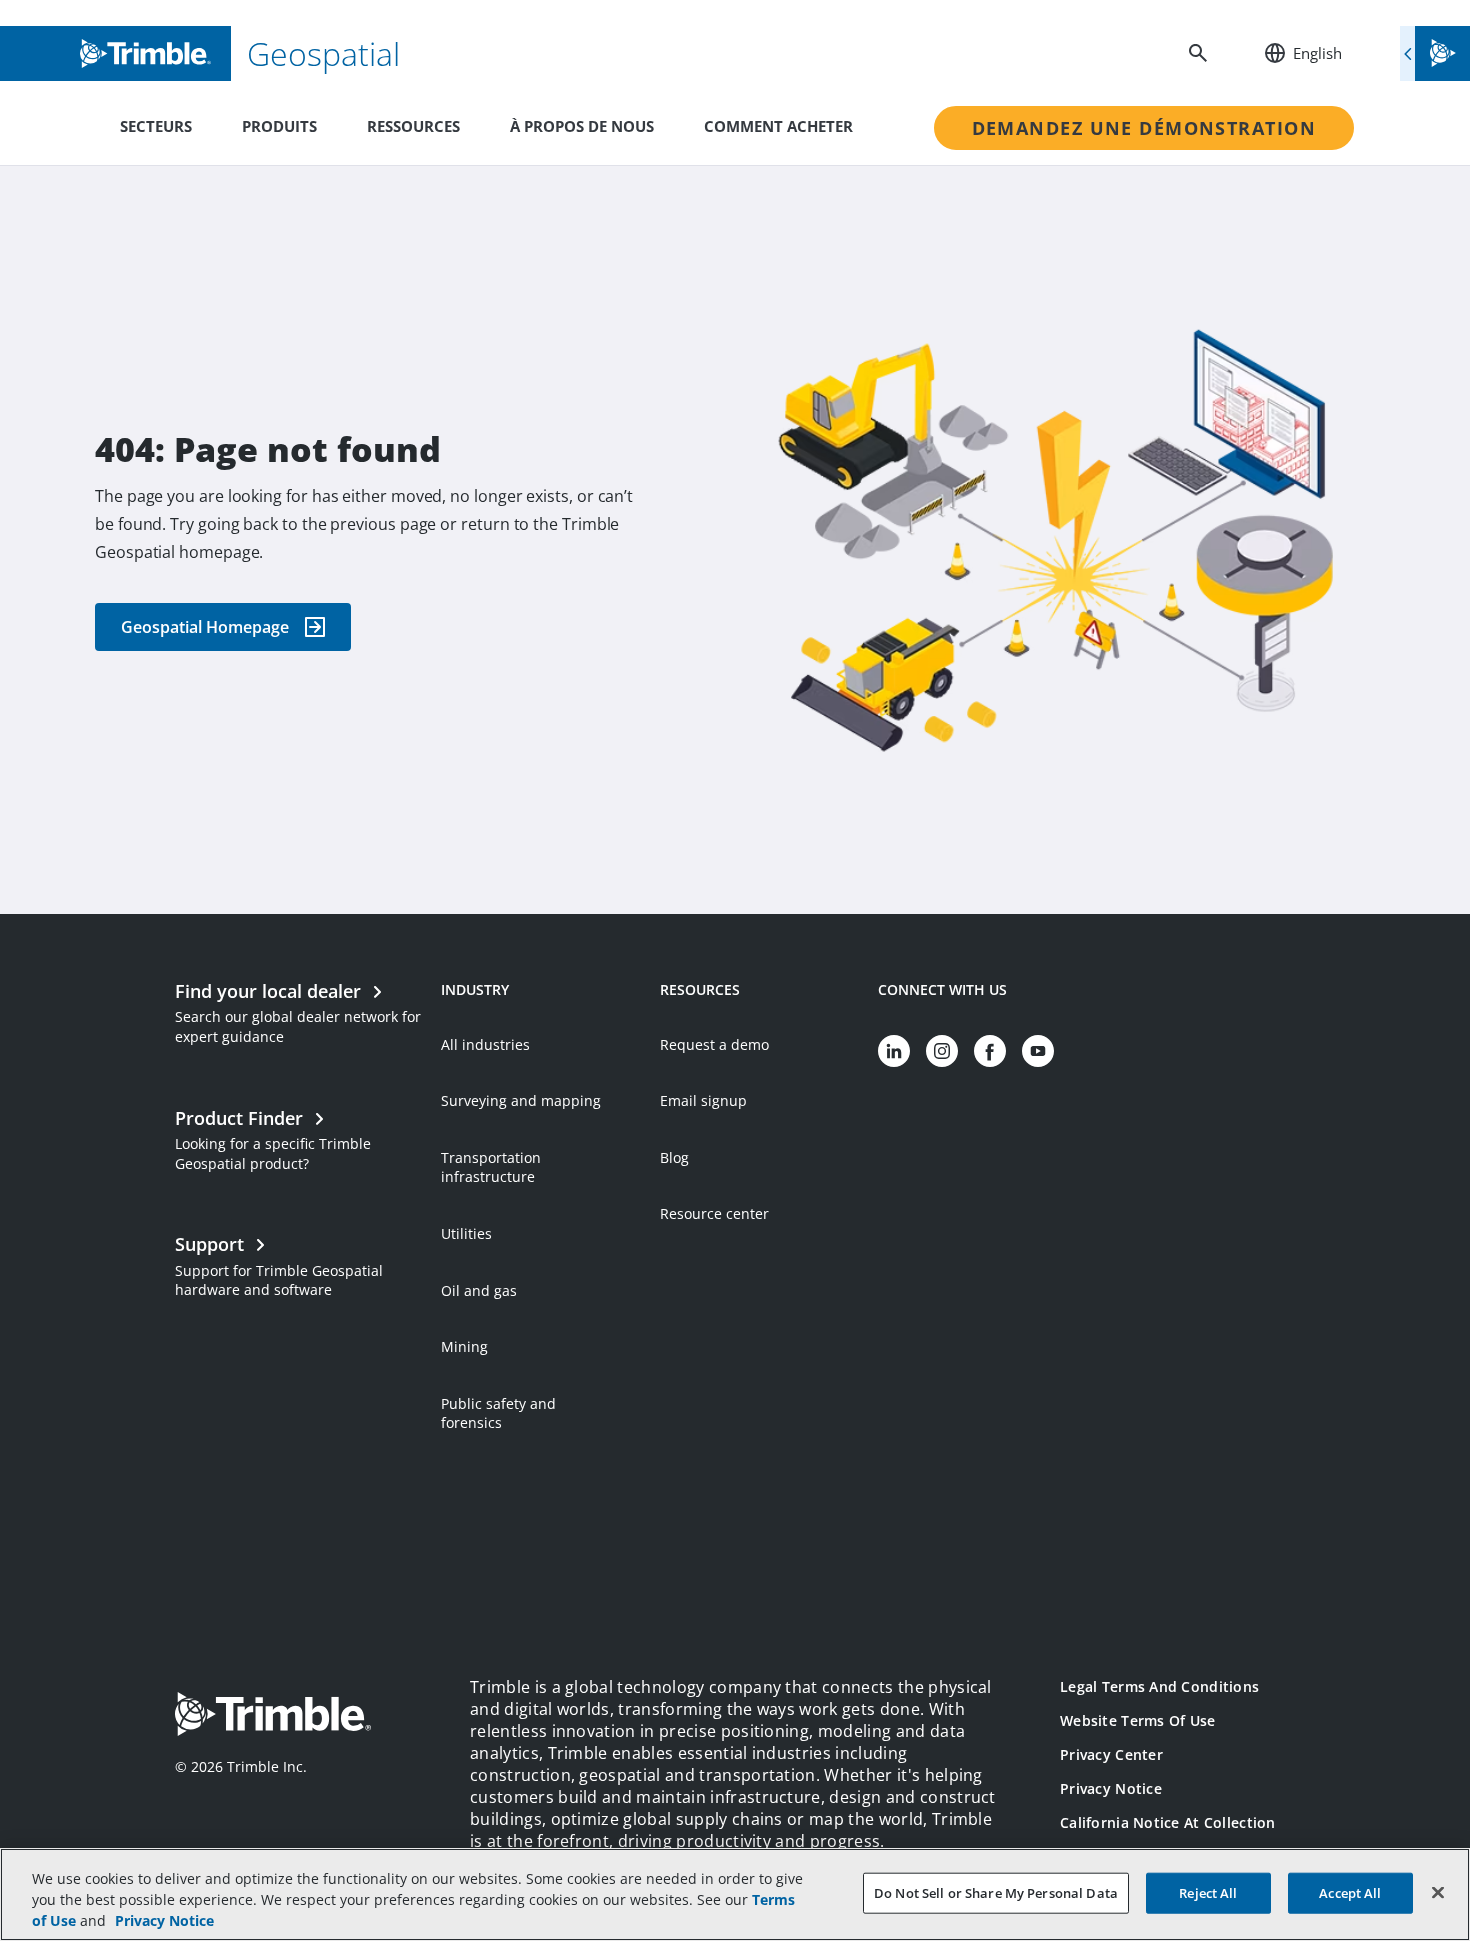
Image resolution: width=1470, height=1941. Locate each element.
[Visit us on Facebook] (990, 1051)
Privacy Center (1111, 1754)
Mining (464, 1346)
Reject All (1208, 1892)
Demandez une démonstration (1144, 128)
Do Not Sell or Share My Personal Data (996, 1892)
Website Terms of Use (1138, 1720)
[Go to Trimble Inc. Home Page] (273, 1716)
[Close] (1438, 1892)
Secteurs (156, 126)
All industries (485, 1044)
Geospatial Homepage (205, 627)
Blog (674, 1157)
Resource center (714, 1213)
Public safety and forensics (498, 1413)
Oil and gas (479, 1290)
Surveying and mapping (521, 1100)
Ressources (413, 126)
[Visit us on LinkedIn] (894, 1051)
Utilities (466, 1233)
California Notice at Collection (1168, 1822)
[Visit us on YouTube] (1038, 1051)
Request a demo (714, 1044)
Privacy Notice (1111, 1788)
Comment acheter (778, 126)
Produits (279, 126)
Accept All (1350, 1892)
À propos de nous (582, 126)
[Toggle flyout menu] (1435, 53)
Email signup (703, 1100)
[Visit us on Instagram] (942, 1051)
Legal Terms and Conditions (1159, 1686)
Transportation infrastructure (491, 1167)
